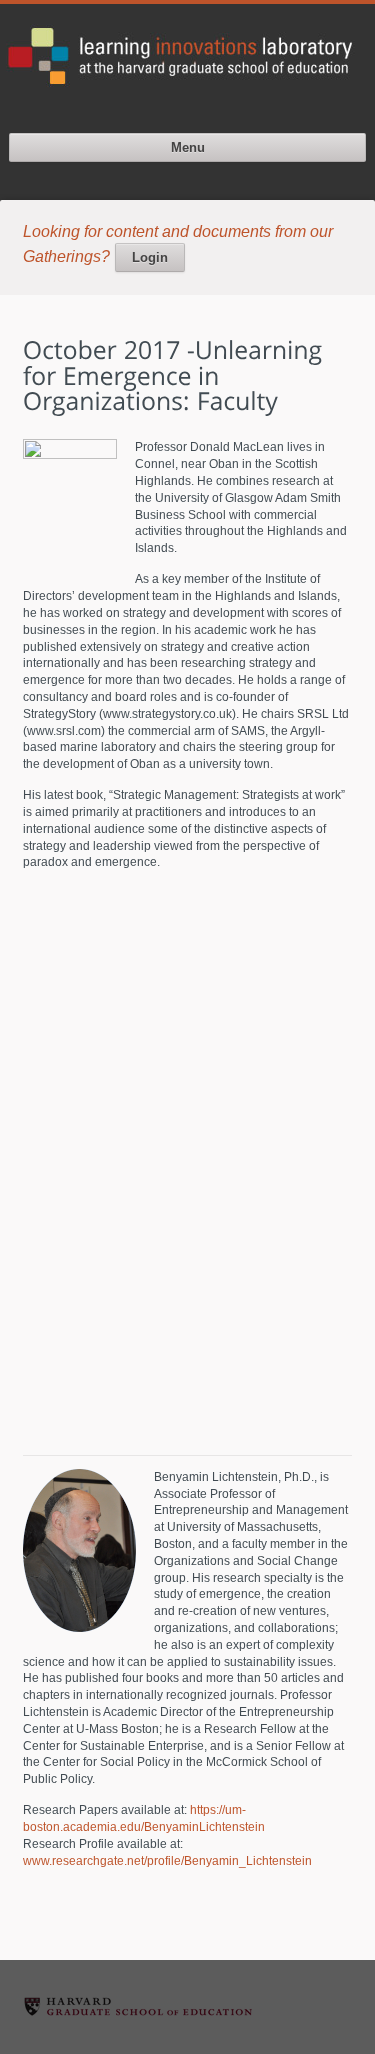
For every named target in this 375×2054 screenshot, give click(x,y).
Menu (188, 147)
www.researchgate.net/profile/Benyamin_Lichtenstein (167, 1861)
